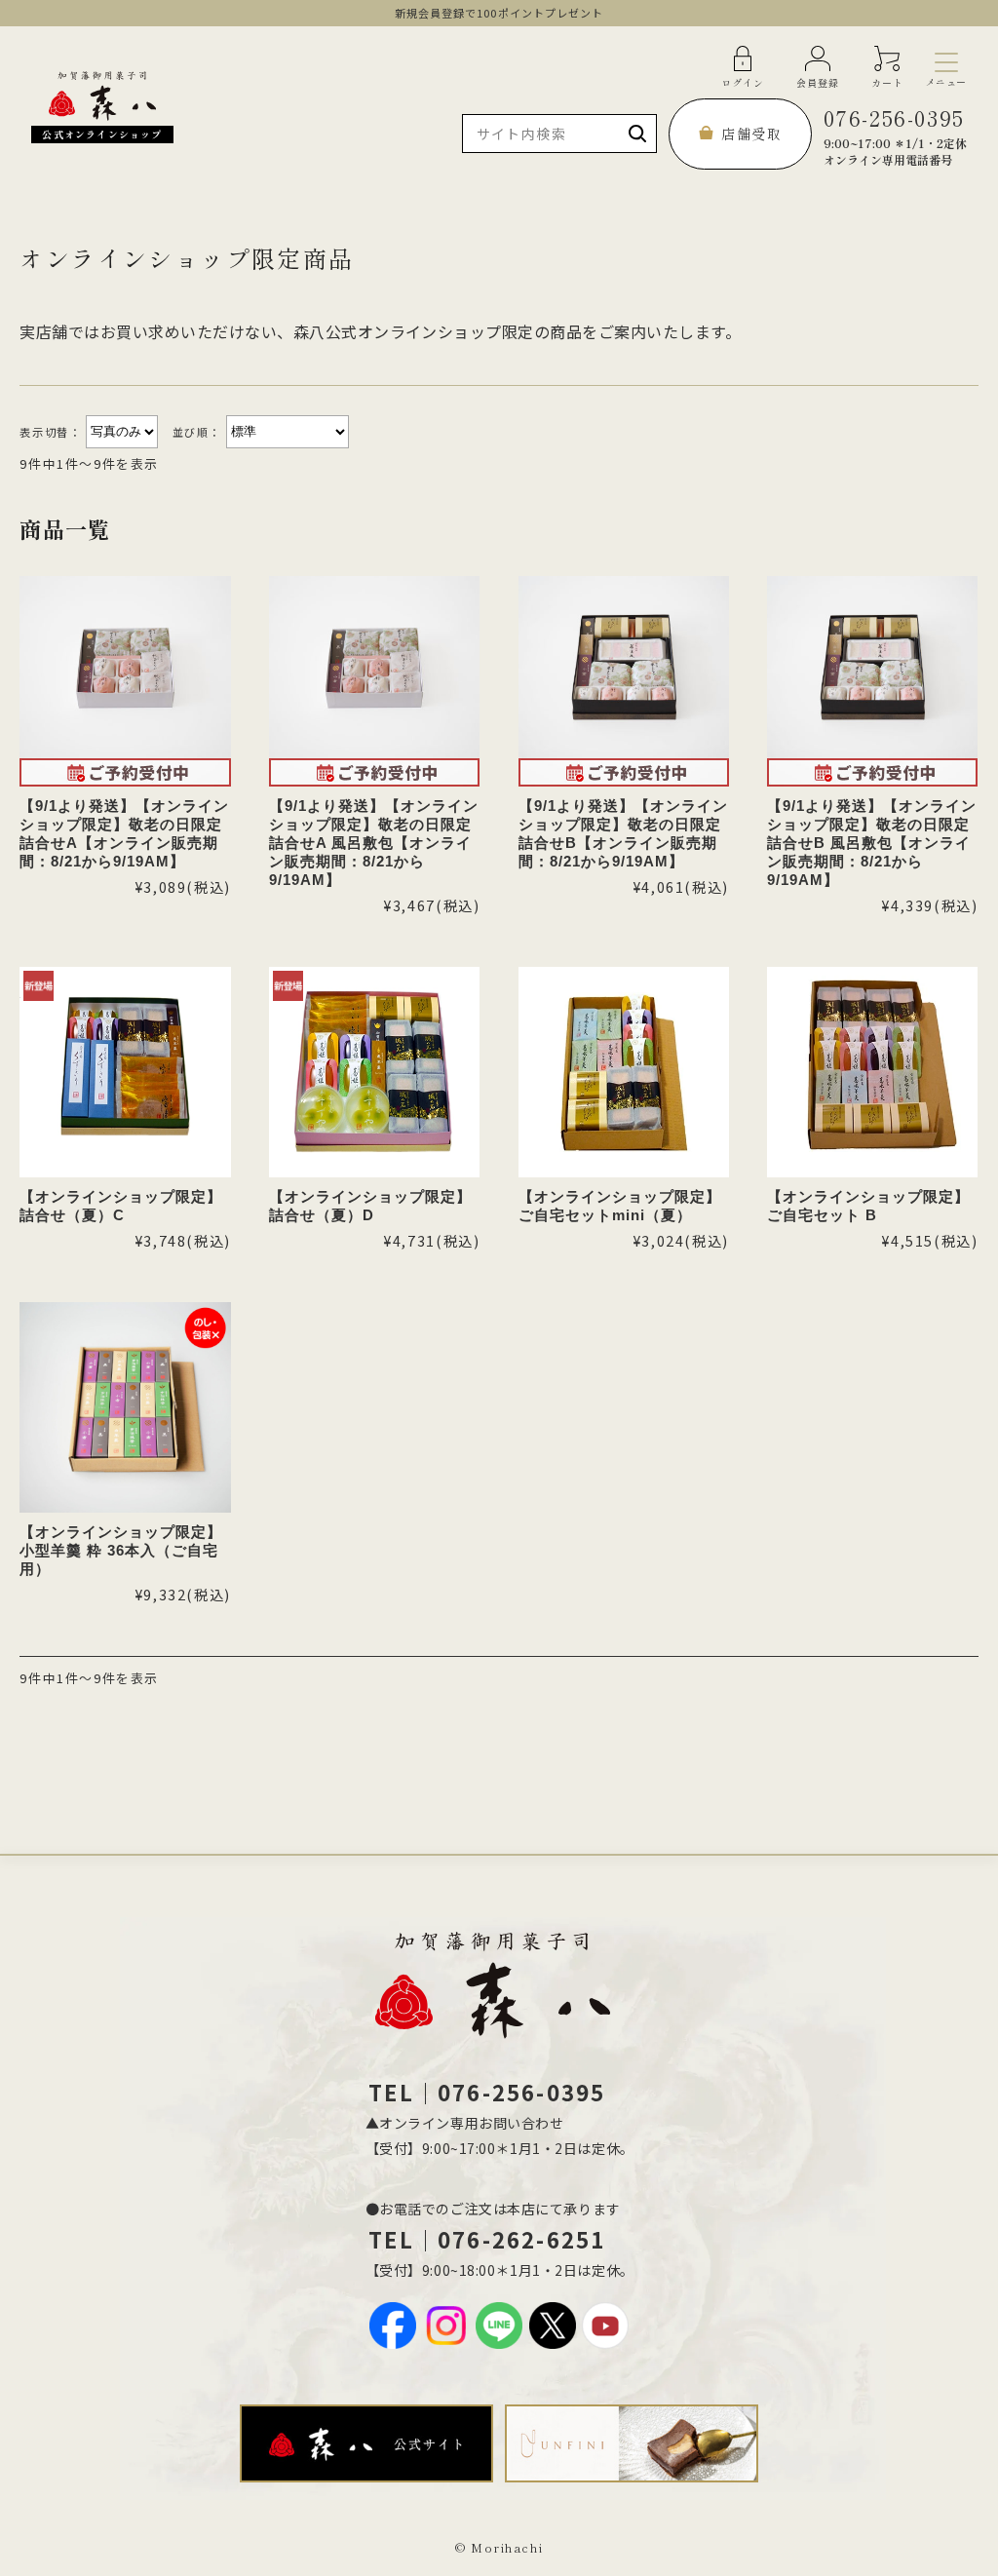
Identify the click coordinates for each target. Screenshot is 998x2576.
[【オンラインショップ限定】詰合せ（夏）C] (125, 1072)
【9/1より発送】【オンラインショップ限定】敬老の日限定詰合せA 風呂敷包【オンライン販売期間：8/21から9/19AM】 (374, 843)
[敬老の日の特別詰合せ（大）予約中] (624, 681)
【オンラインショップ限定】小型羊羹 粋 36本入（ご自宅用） (121, 1550)
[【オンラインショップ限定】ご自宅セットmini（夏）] (624, 1072)
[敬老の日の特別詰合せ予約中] (125, 681)
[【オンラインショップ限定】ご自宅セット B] (872, 1072)
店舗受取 (751, 134)
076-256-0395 (895, 135)
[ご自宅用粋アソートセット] (125, 1407)
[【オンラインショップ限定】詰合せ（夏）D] (374, 1072)
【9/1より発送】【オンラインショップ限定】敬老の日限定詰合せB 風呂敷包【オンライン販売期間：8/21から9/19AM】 (872, 843)
